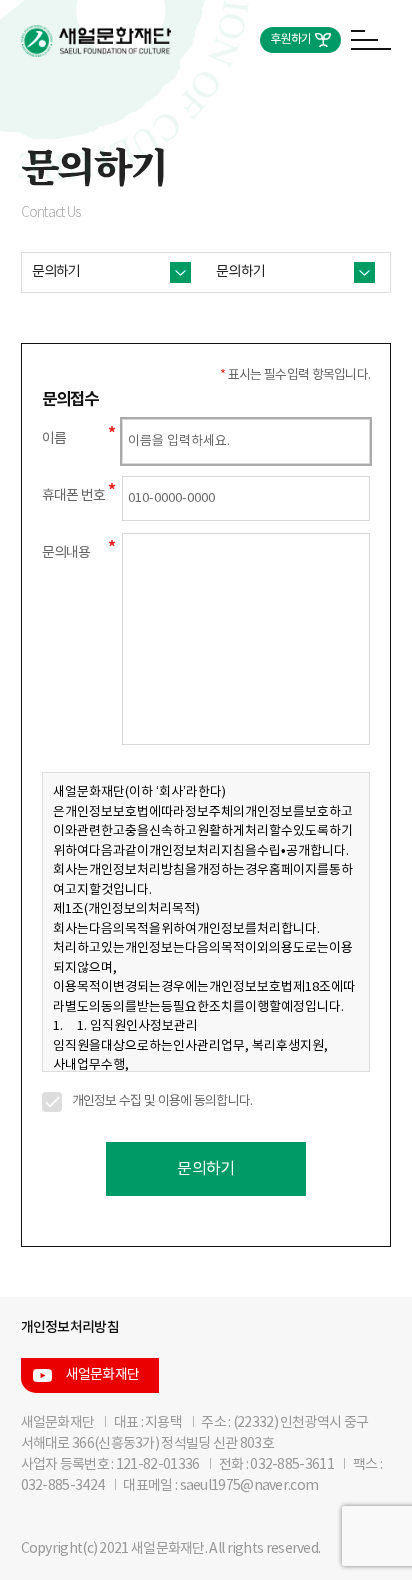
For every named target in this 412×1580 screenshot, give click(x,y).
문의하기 (205, 1169)
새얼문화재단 (103, 1375)
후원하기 (290, 39)
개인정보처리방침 (70, 1327)
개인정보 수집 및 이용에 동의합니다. (162, 1101)
